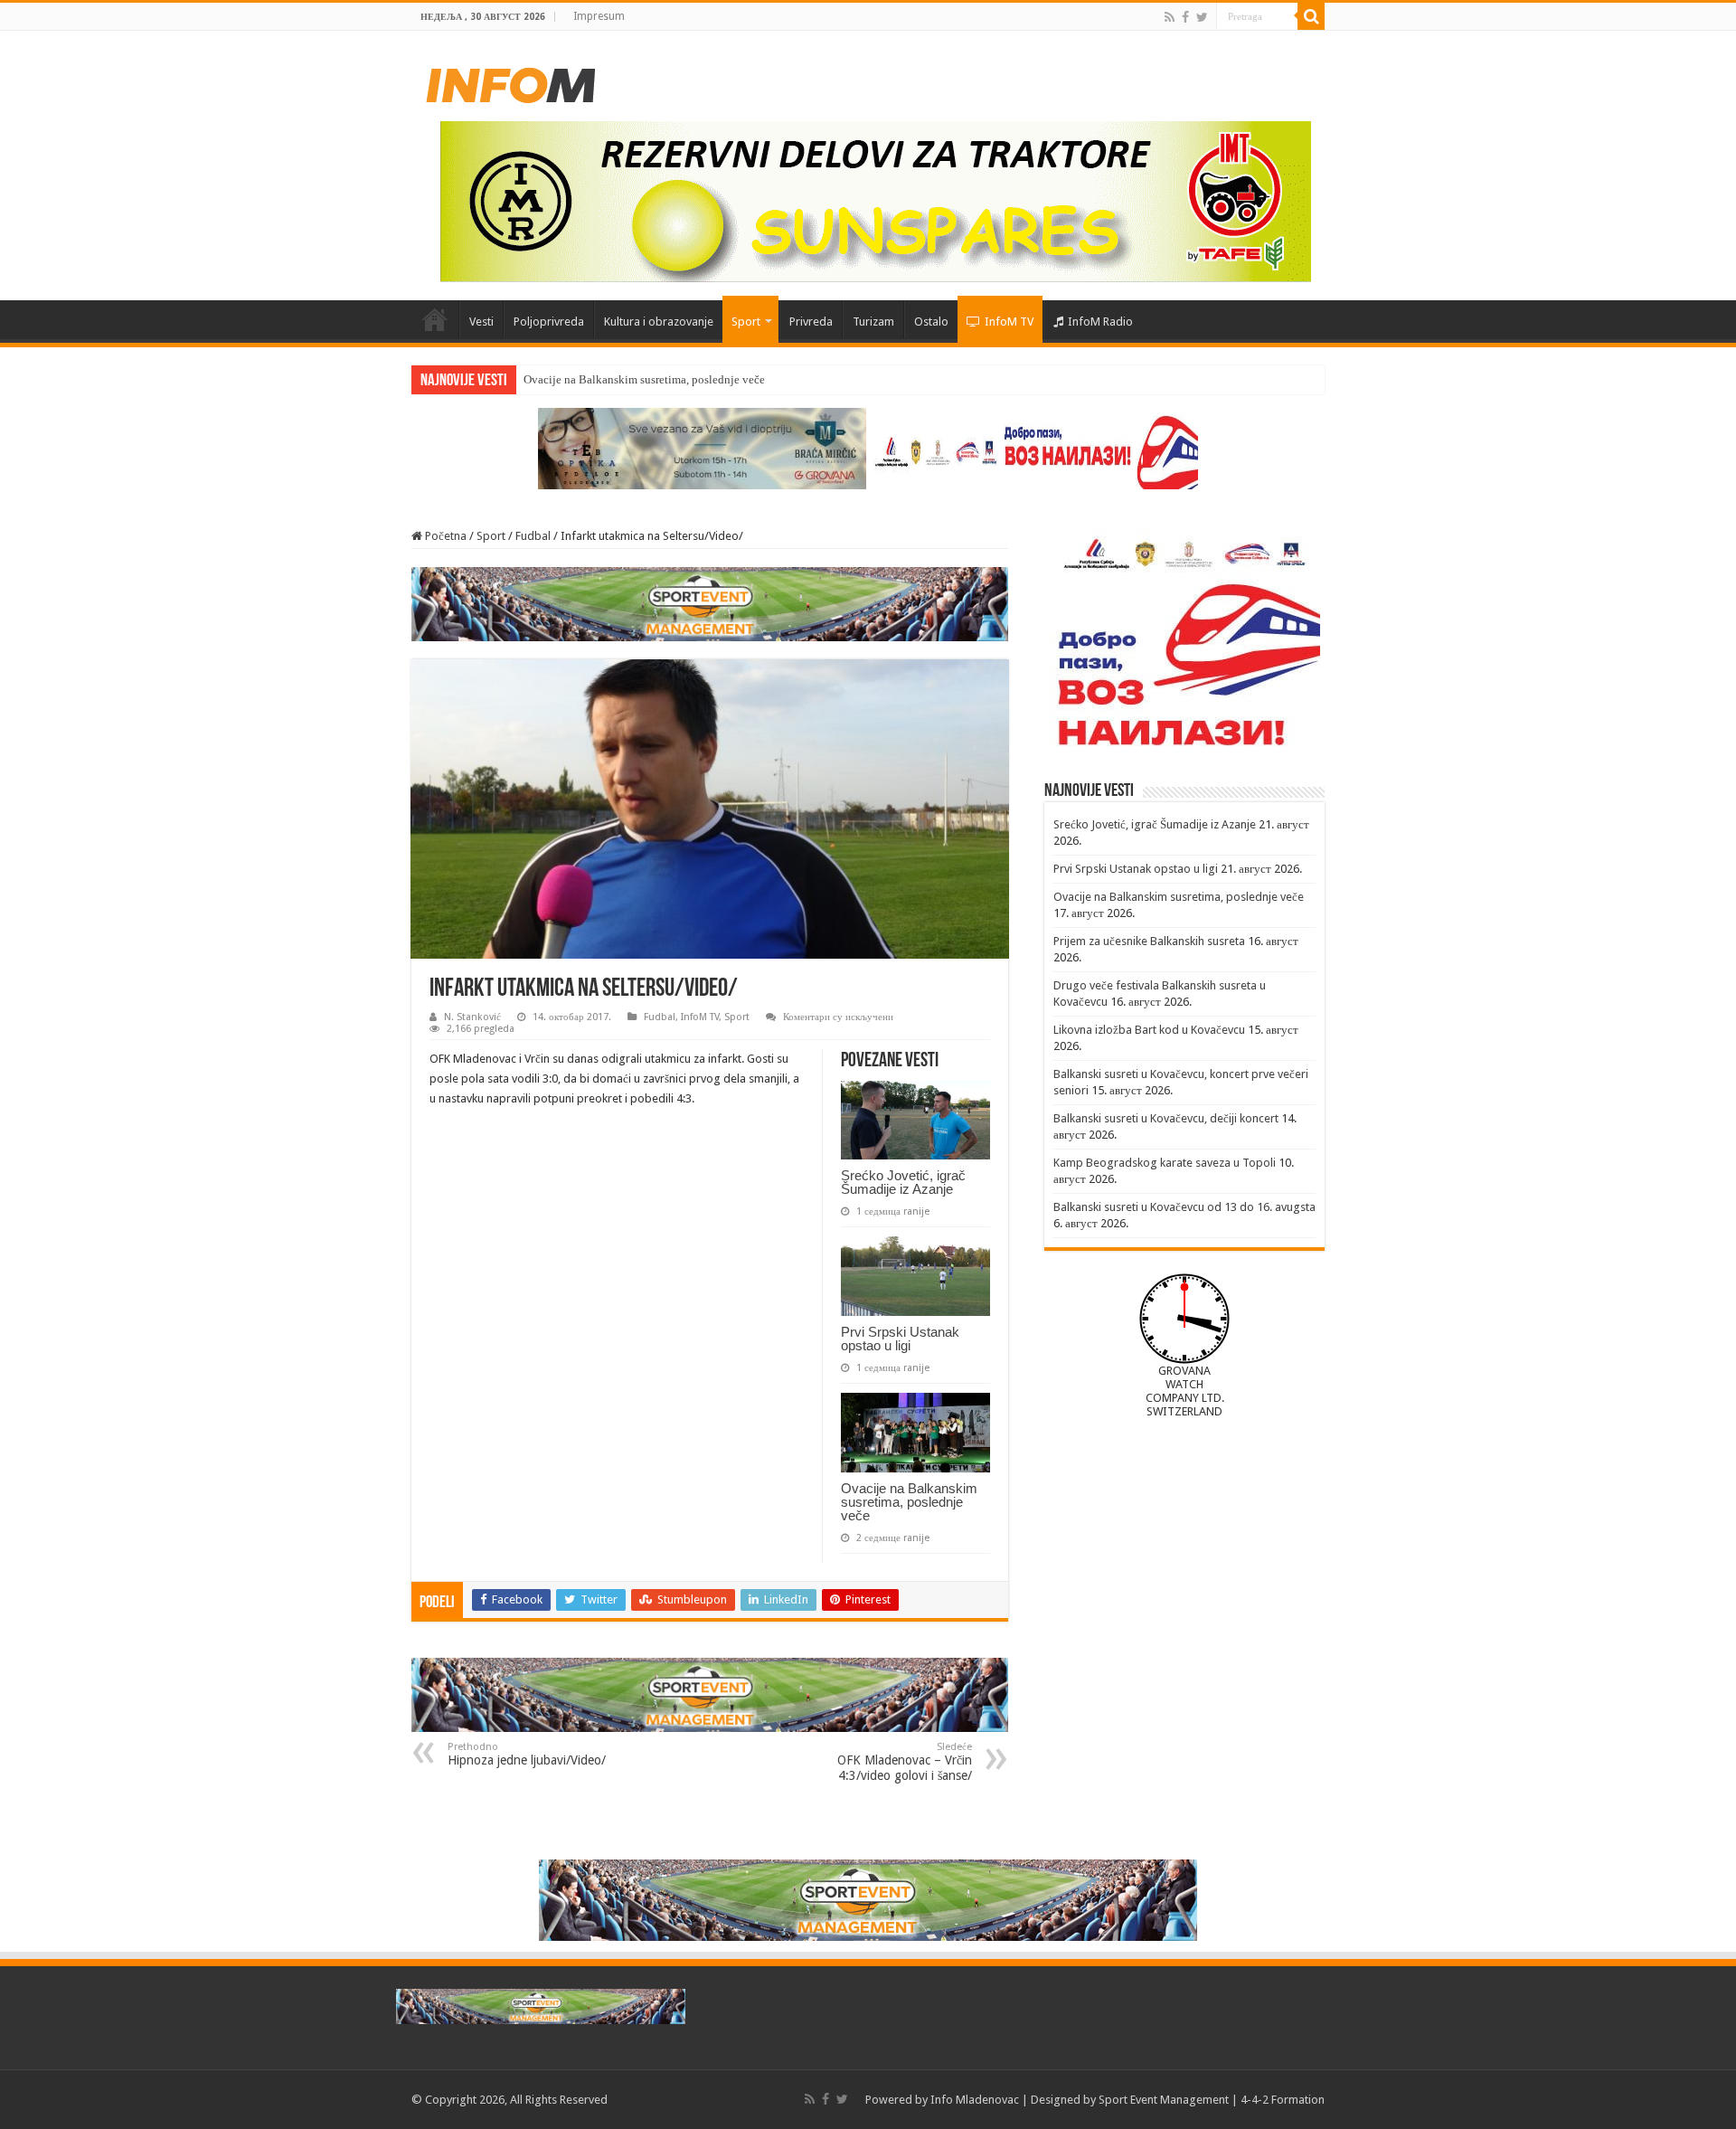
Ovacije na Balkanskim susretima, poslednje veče (644, 379)
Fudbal (533, 536)
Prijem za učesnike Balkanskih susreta (1149, 941)
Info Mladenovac (975, 2100)
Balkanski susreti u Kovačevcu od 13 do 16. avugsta (1184, 1207)
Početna (435, 319)
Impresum (599, 16)
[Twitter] (1202, 17)
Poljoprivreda (549, 322)
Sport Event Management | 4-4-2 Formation (1212, 2100)
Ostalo (931, 322)
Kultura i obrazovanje (659, 322)
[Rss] (1170, 17)
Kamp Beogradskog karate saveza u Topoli (1165, 1163)
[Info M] (511, 81)
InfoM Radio (1100, 322)
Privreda (811, 322)
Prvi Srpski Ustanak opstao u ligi (900, 1339)
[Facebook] (1185, 17)
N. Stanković (472, 1017)
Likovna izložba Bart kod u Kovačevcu (1149, 1030)
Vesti (481, 322)
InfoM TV (1009, 322)
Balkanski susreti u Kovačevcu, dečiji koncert (1166, 1118)
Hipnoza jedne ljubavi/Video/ (527, 1754)
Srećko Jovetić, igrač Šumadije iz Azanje (903, 1182)
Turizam (873, 322)
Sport (746, 322)
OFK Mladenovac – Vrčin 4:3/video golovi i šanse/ (905, 1762)
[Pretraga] (1311, 16)
